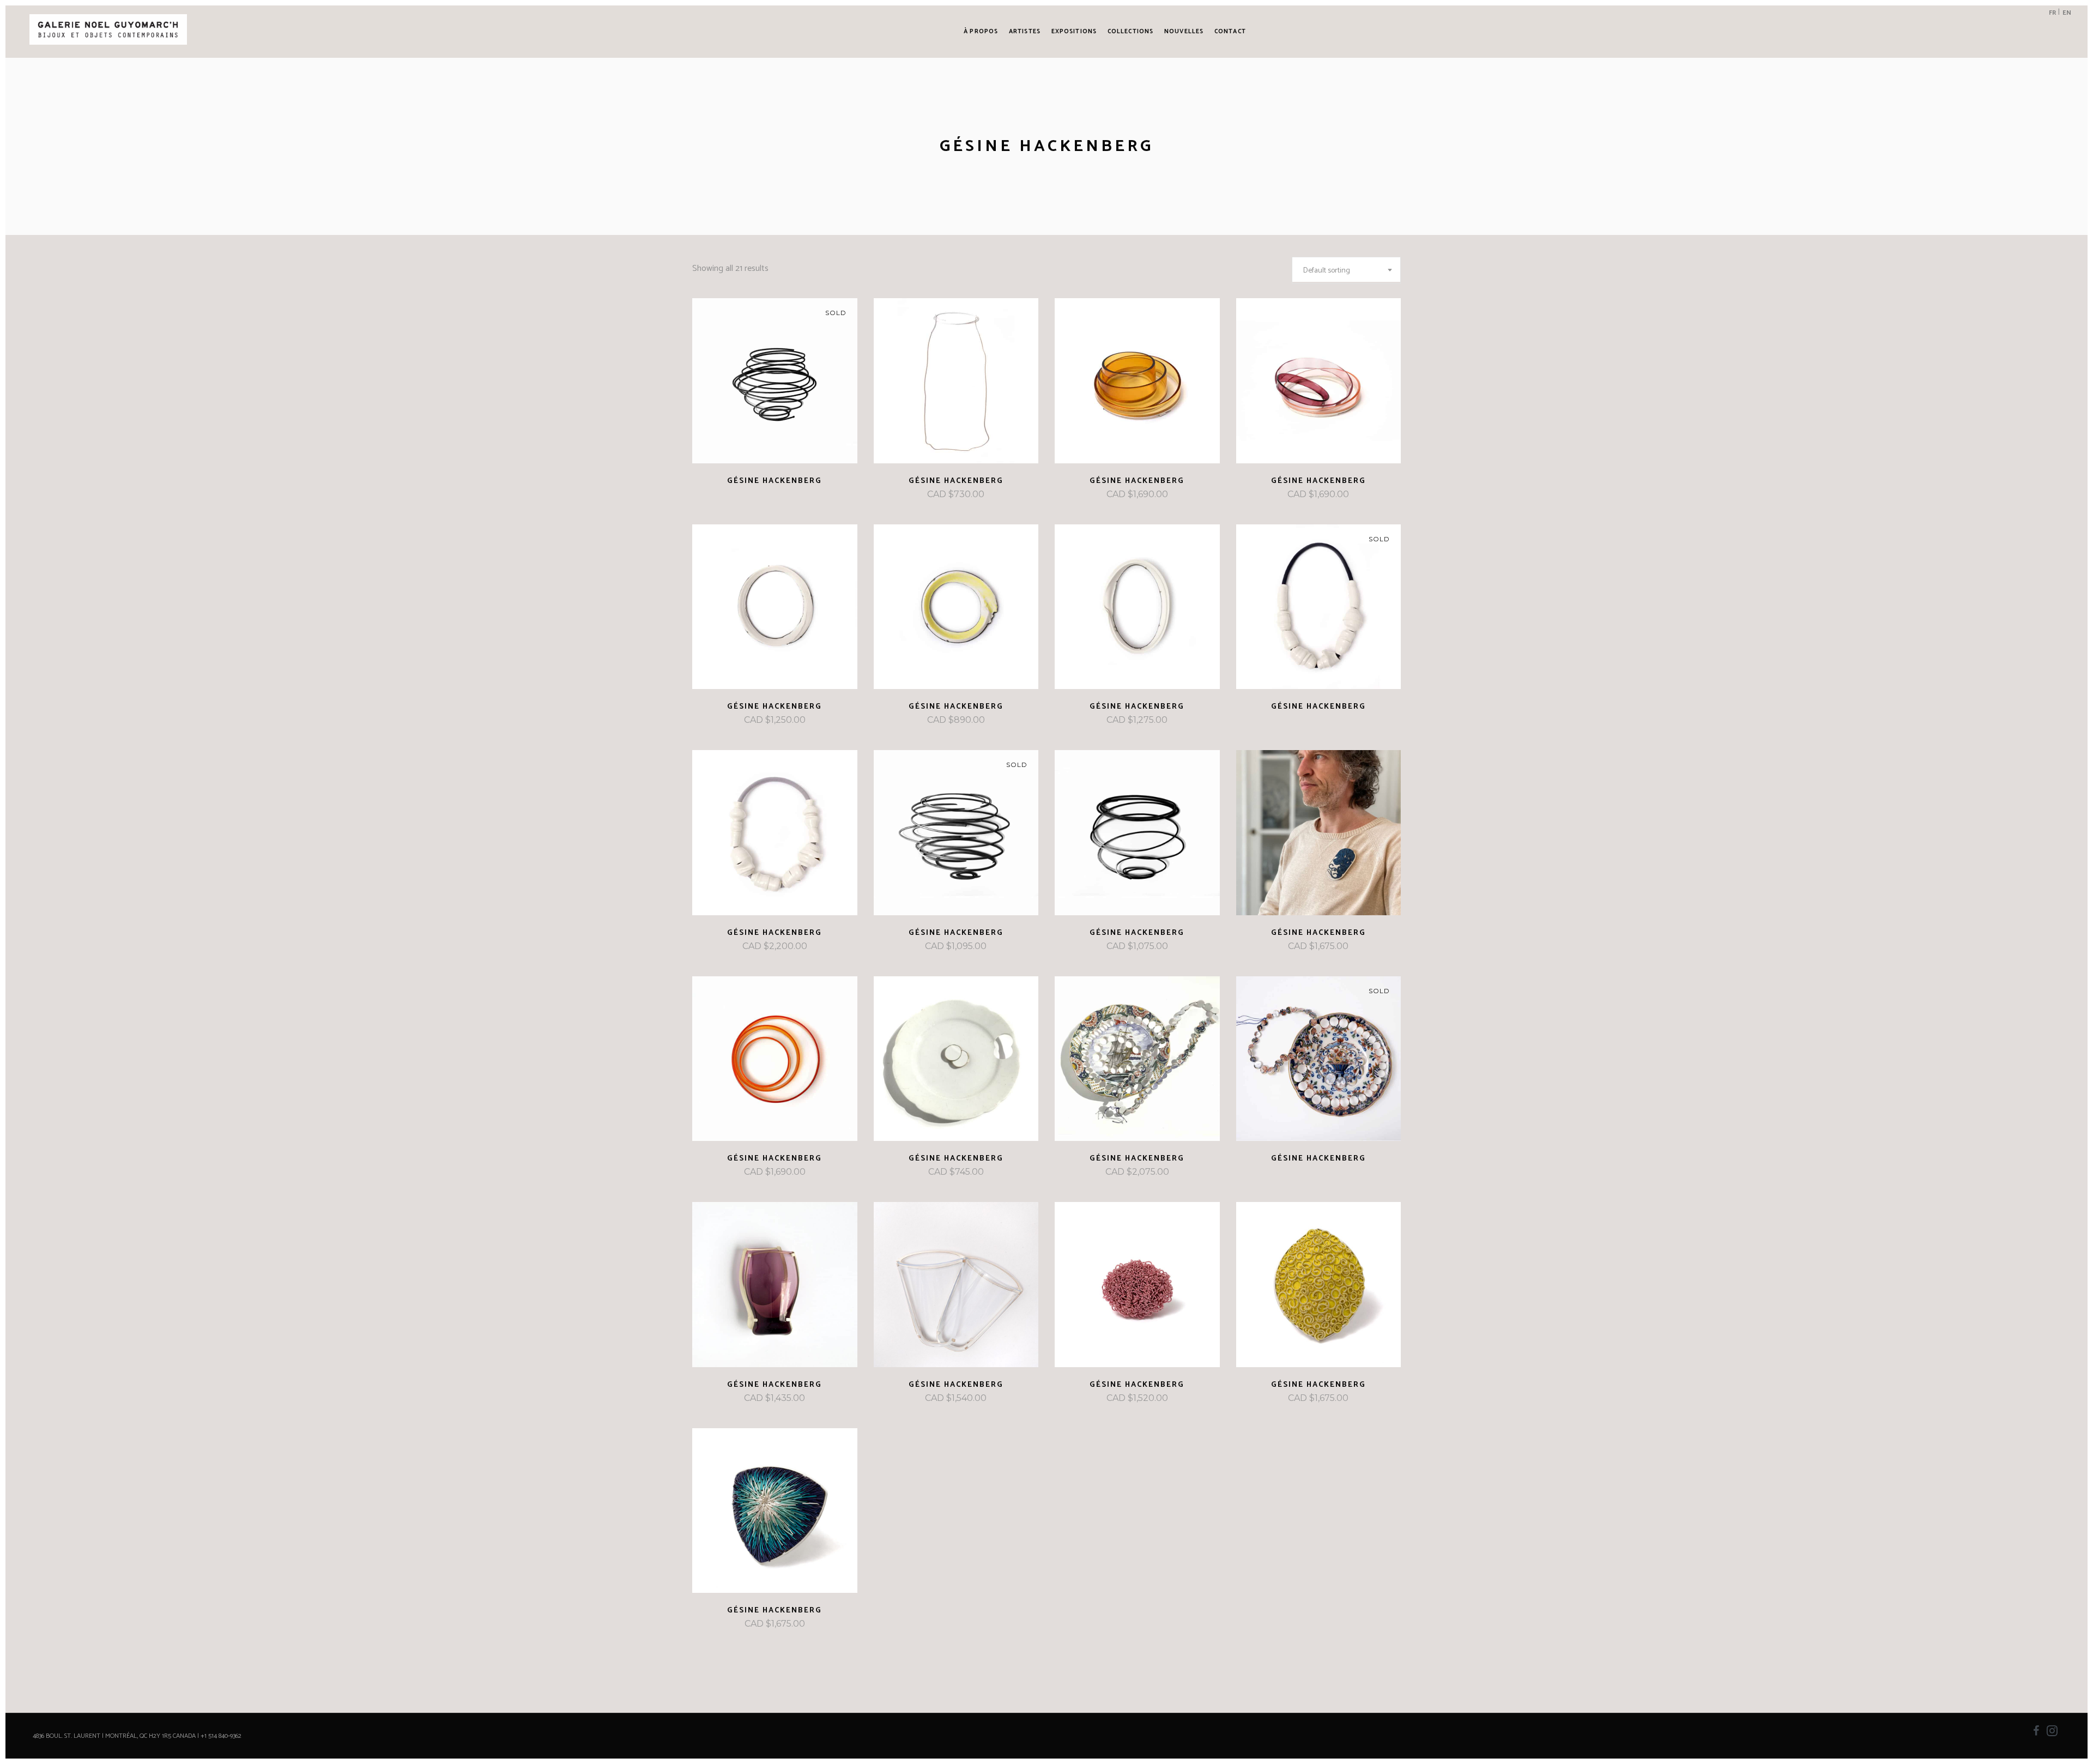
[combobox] (1346, 270)
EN (2067, 13)
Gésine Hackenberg (775, 481)
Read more (751, 481)
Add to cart (928, 495)
